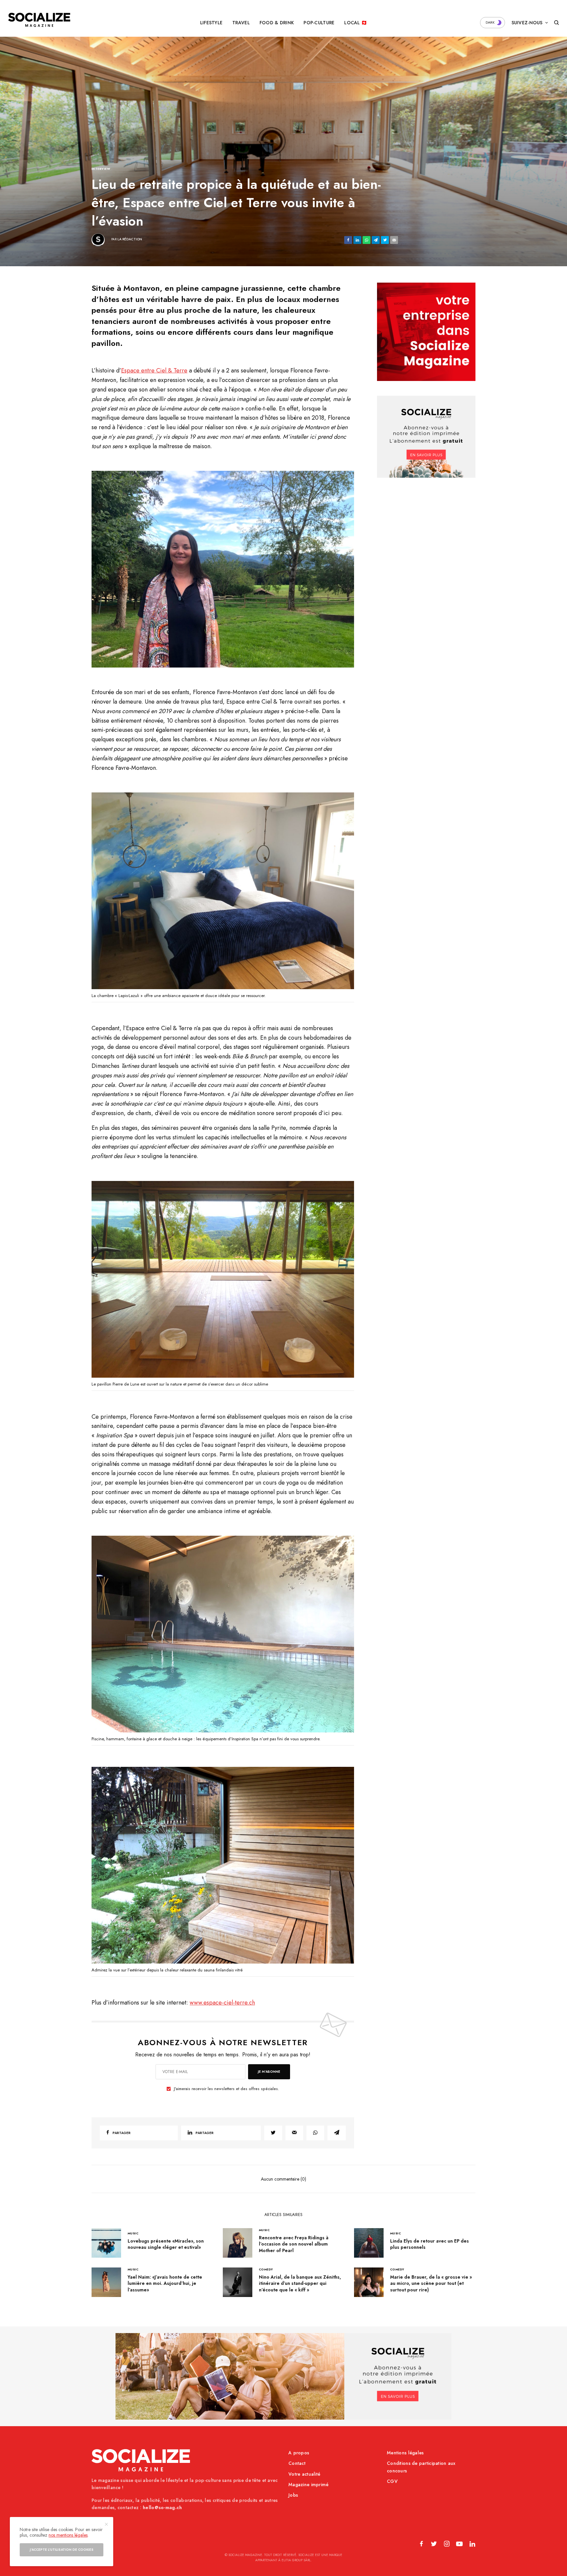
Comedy (266, 2269)
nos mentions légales (68, 2535)
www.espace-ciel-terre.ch (222, 2003)
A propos (299, 2453)
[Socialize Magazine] (39, 20)
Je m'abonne (269, 2072)
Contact (297, 2463)
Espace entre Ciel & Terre (154, 370)
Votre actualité (304, 2474)
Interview (101, 169)
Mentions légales (405, 2453)
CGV (392, 2481)
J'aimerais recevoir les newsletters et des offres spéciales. (226, 2089)
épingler (226, 569)
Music (133, 2233)
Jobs (293, 2495)
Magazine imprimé (308, 2485)
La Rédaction (130, 239)
